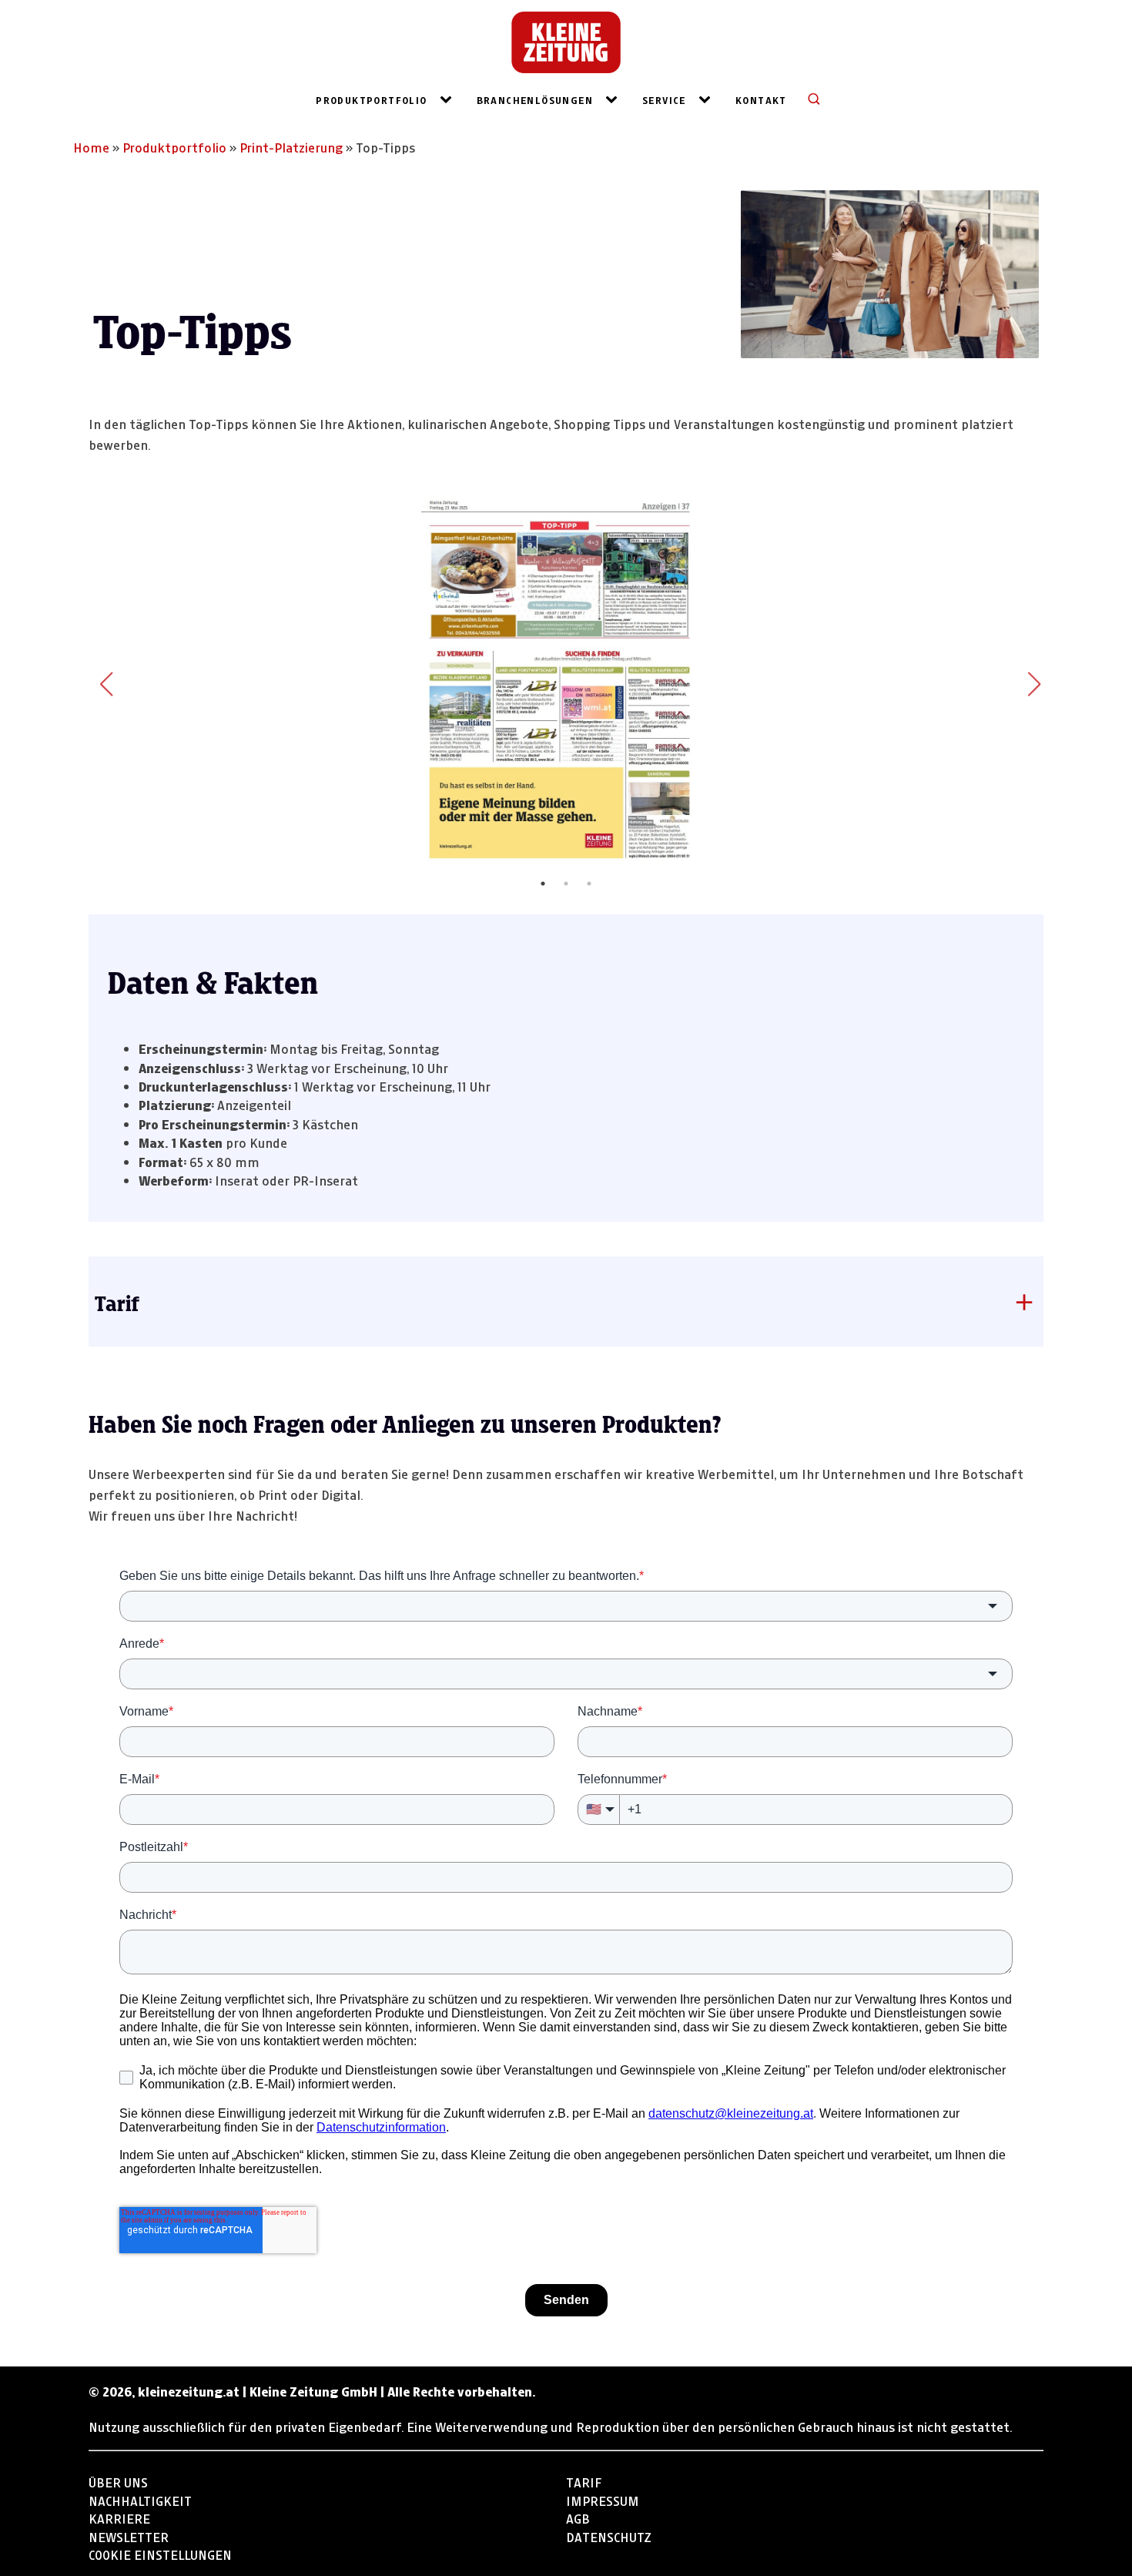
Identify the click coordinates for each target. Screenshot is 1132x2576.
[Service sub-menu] (708, 99)
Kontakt (761, 99)
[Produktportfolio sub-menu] (449, 99)
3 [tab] (589, 884)
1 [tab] (543, 884)
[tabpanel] (566, 679)
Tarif (584, 2481)
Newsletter (129, 2536)
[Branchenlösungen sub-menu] (615, 99)
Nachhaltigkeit (140, 2499)
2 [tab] (566, 884)
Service (664, 99)
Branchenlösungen (535, 99)
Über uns (118, 2481)
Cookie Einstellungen (160, 2553)
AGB (578, 2517)
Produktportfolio (371, 99)
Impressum (603, 2499)
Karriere (119, 2517)
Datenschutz (609, 2536)
